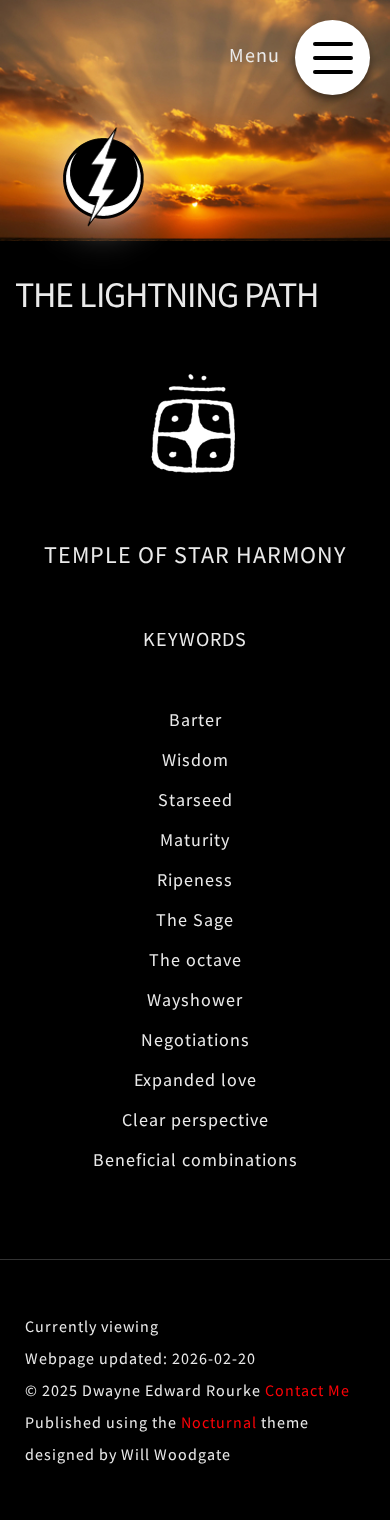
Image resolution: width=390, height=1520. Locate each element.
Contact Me (307, 1390)
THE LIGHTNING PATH (166, 294)
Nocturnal (219, 1422)
